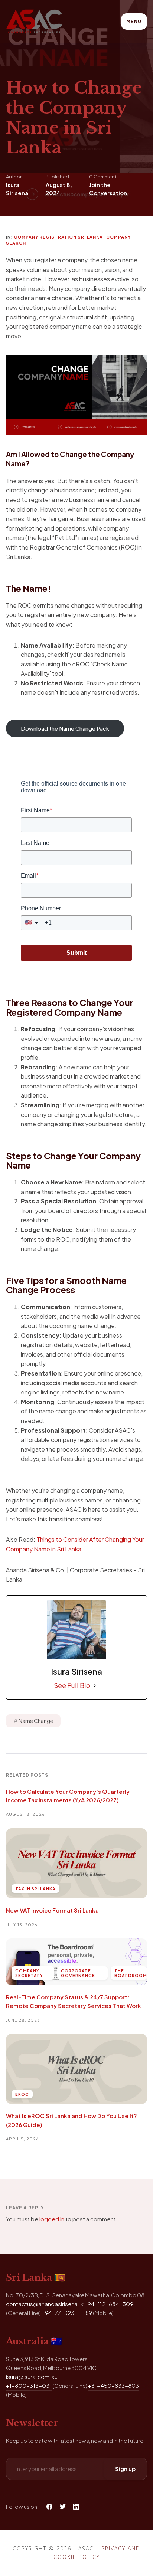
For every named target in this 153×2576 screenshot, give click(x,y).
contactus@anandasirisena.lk (45, 2304)
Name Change (36, 1721)
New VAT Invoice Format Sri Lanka (52, 1910)
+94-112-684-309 (109, 2304)
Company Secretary (29, 1973)
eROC (22, 2094)
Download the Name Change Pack (65, 728)
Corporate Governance (78, 1973)
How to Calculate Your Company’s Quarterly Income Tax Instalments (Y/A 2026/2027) (68, 1796)
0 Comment (103, 177)
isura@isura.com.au (32, 2377)
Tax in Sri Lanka (35, 1889)
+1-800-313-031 (29, 2385)
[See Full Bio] (95, 1685)
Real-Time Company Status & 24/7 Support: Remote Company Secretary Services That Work (74, 2001)
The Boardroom (131, 1973)
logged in (52, 2219)
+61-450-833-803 (113, 2385)
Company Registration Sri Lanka (58, 237)
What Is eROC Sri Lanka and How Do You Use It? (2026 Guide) (71, 2120)
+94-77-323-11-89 (67, 2313)
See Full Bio (72, 1685)
